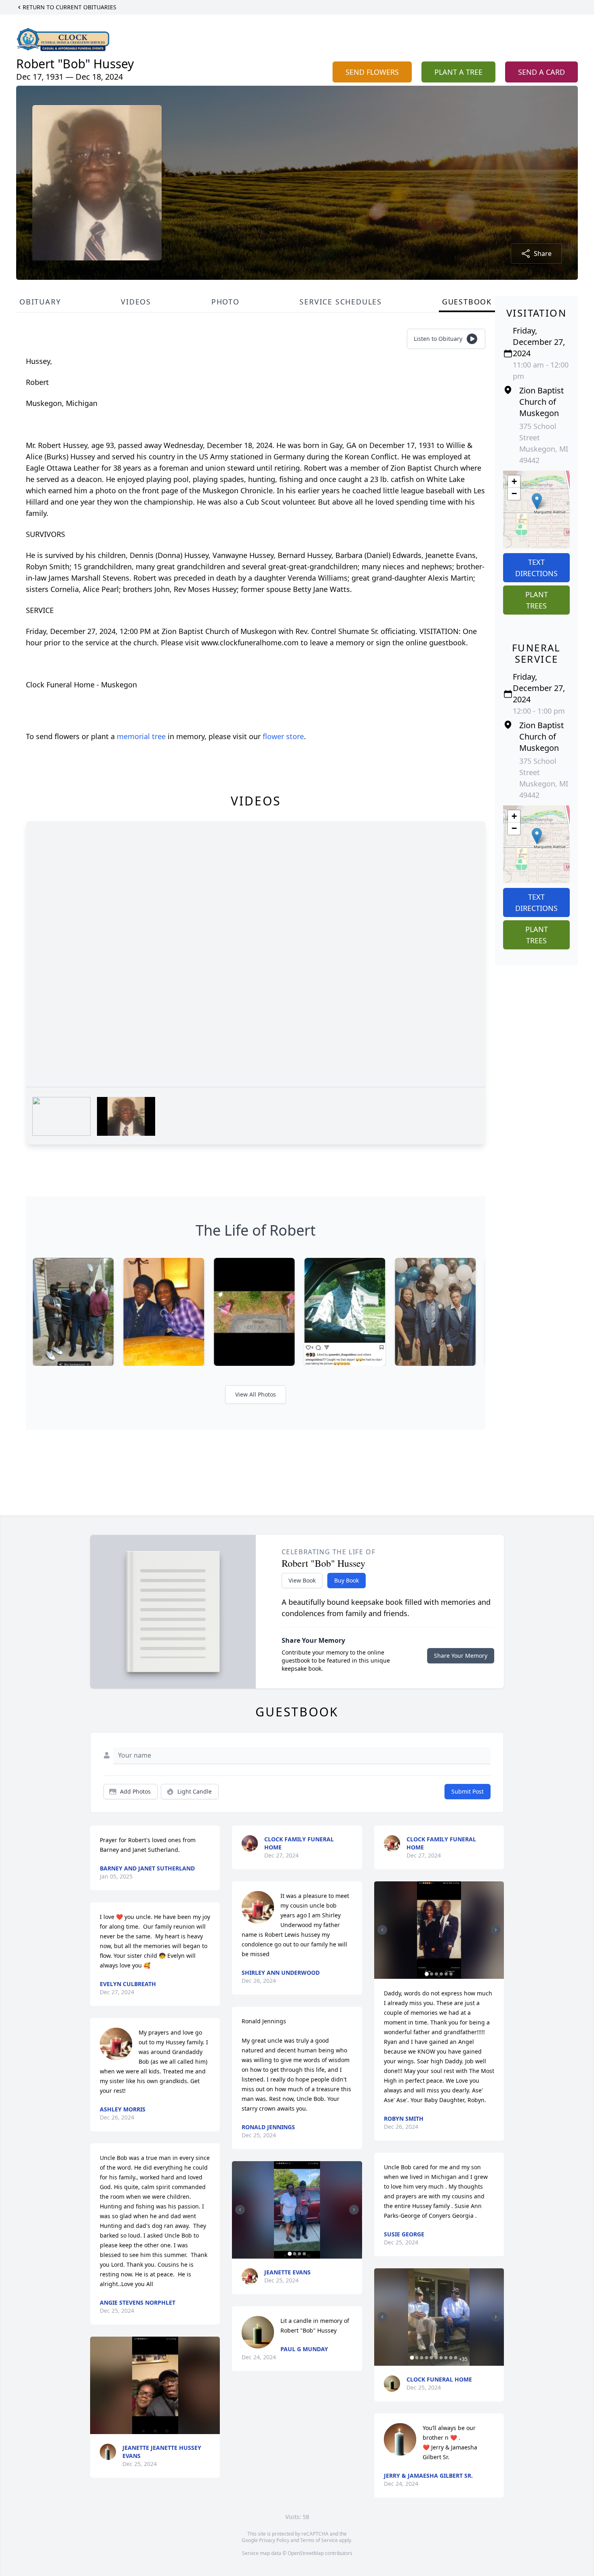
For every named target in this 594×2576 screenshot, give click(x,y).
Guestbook (467, 302)
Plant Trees (537, 600)
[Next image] (354, 2210)
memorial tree (141, 736)
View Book (302, 1580)
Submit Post (468, 1791)
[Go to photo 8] (446, 2358)
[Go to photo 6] (451, 1974)
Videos (136, 302)
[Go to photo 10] (456, 2358)
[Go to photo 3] (299, 2254)
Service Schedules (341, 302)
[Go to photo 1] (290, 2254)
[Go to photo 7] (441, 2358)
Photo (225, 302)
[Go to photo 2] (295, 2254)
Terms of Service (319, 2540)
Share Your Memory (461, 1656)
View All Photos (256, 1394)
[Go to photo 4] (304, 2254)
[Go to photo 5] (446, 1974)
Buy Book (346, 1580)
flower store (283, 736)
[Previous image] (240, 2210)
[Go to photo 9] (451, 2358)
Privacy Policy (274, 2540)
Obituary (40, 302)
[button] (537, 501)
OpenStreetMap (306, 2553)
